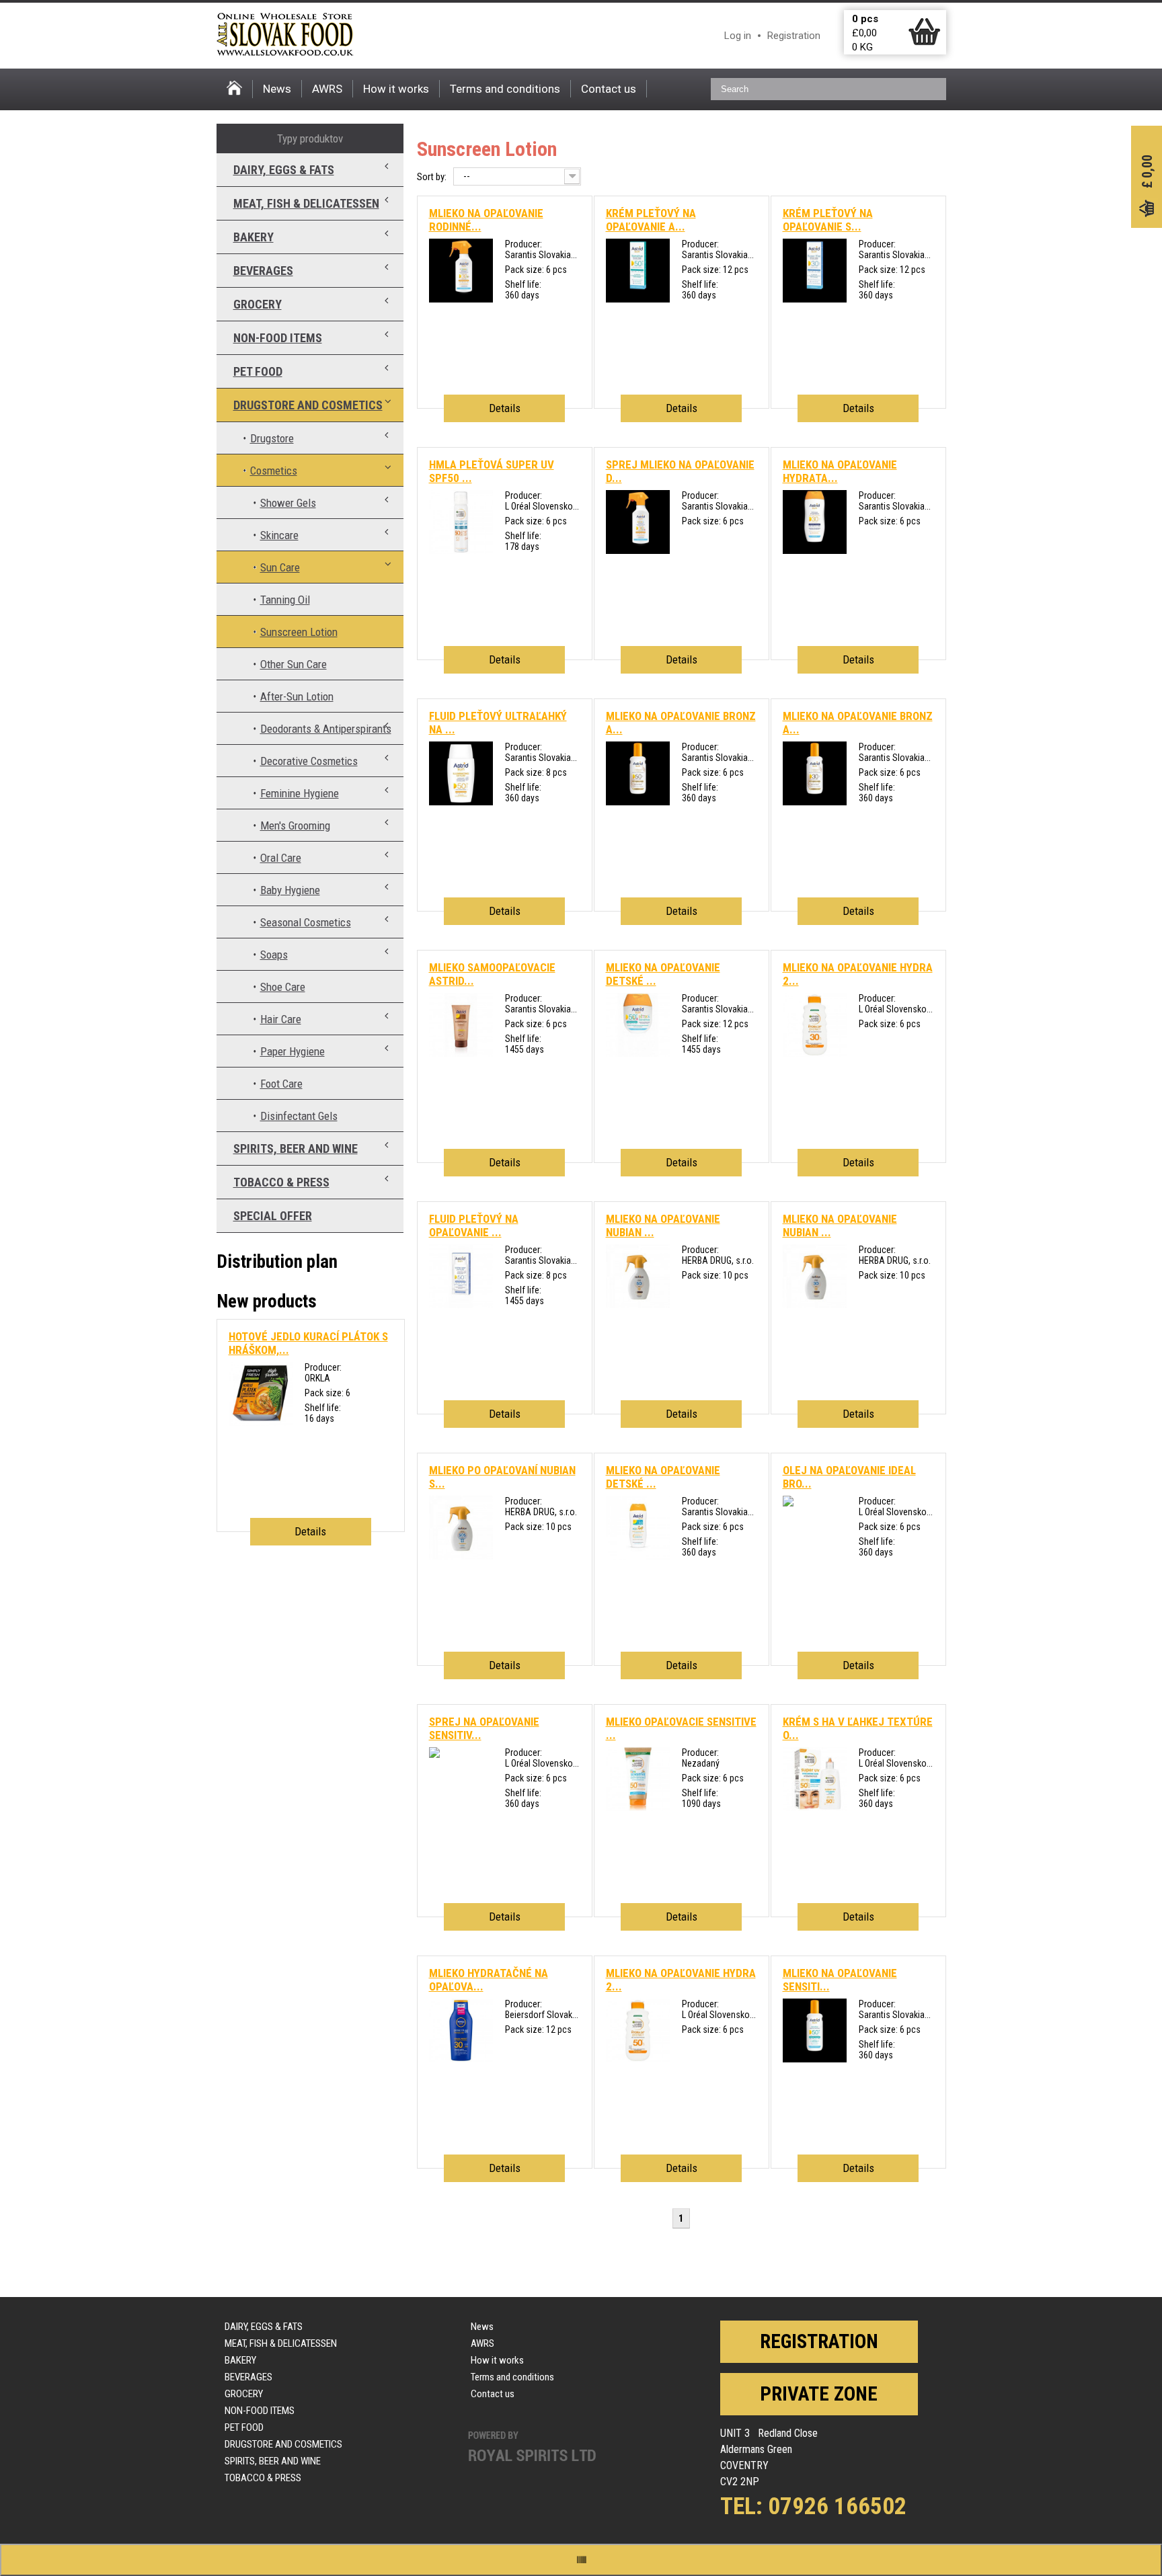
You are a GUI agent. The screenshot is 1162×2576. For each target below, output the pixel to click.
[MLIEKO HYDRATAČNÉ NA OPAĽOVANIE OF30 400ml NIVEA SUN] (461, 2059)
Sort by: (432, 177)
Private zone (819, 2394)
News (277, 89)
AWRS (327, 89)
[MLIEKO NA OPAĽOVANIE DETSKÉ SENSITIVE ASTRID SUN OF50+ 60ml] (638, 1053)
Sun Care (280, 567)
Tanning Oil (285, 600)
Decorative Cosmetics (309, 761)
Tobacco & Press (281, 1182)
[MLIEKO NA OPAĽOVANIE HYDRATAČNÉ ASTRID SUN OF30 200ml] (815, 551)
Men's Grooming (295, 826)
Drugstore (272, 438)
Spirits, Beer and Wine (296, 1149)
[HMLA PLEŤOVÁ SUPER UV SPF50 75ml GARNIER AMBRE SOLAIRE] (461, 551)
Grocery (258, 304)
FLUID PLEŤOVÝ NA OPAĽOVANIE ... (474, 1225)
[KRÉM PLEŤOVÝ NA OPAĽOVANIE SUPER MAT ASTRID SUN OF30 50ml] (815, 299)
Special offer (273, 1216)
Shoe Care (283, 987)
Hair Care (281, 1019)
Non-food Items (278, 338)
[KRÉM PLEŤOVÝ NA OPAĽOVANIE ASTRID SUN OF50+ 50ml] (638, 299)
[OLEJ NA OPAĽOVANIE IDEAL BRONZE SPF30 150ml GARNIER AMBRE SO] (788, 1503)
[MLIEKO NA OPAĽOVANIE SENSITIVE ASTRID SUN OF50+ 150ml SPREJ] (815, 2059)
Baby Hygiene (290, 890)
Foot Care (281, 1084)
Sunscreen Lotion (299, 632)
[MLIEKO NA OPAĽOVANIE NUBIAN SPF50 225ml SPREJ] (638, 1305)
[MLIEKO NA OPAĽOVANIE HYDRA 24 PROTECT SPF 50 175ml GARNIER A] (638, 2059)
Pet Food (258, 371)
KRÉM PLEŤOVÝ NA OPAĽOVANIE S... (828, 220)
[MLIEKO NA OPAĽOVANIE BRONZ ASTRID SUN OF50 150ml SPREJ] (638, 802)
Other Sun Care (294, 664)
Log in (738, 36)
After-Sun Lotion (297, 696)
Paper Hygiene (293, 1051)
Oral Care (281, 858)
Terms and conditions (505, 89)
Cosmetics (274, 471)
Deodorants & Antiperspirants (326, 729)
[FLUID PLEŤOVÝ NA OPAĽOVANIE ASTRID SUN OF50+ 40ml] (461, 1305)
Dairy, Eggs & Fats (284, 170)
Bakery (254, 237)
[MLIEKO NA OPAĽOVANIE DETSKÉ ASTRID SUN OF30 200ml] (638, 1556)
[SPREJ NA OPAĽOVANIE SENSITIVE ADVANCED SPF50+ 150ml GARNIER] (434, 1755)
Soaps (274, 955)
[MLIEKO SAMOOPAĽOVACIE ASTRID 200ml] (461, 1053)
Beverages (263, 271)
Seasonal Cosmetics (306, 922)
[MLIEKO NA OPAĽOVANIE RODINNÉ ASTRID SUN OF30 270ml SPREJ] (461, 299)
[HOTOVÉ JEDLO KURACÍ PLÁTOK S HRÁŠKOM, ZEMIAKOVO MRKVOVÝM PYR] (261, 1422)
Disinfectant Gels (299, 1116)
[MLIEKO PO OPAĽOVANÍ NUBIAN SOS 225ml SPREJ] (461, 1556)
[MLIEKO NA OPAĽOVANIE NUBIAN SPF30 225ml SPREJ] (815, 1305)
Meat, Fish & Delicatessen (306, 203)
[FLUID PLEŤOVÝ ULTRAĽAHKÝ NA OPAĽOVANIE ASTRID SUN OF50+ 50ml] (461, 802)
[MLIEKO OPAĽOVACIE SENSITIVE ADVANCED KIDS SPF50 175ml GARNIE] (638, 1808)
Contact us (609, 89)
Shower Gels (288, 503)
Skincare (279, 535)
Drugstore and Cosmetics (308, 405)
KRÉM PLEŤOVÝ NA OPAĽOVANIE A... (651, 220)
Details (505, 408)
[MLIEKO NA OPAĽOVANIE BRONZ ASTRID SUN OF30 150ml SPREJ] (815, 802)
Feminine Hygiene (300, 793)
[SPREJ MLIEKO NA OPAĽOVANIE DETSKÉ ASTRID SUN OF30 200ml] (638, 551)
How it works (396, 89)
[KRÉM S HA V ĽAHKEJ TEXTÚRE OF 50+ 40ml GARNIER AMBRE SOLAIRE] (815, 1808)
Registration (794, 36)
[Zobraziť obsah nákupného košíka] (924, 42)
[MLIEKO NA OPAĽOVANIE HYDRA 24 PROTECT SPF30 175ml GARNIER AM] (815, 1053)
